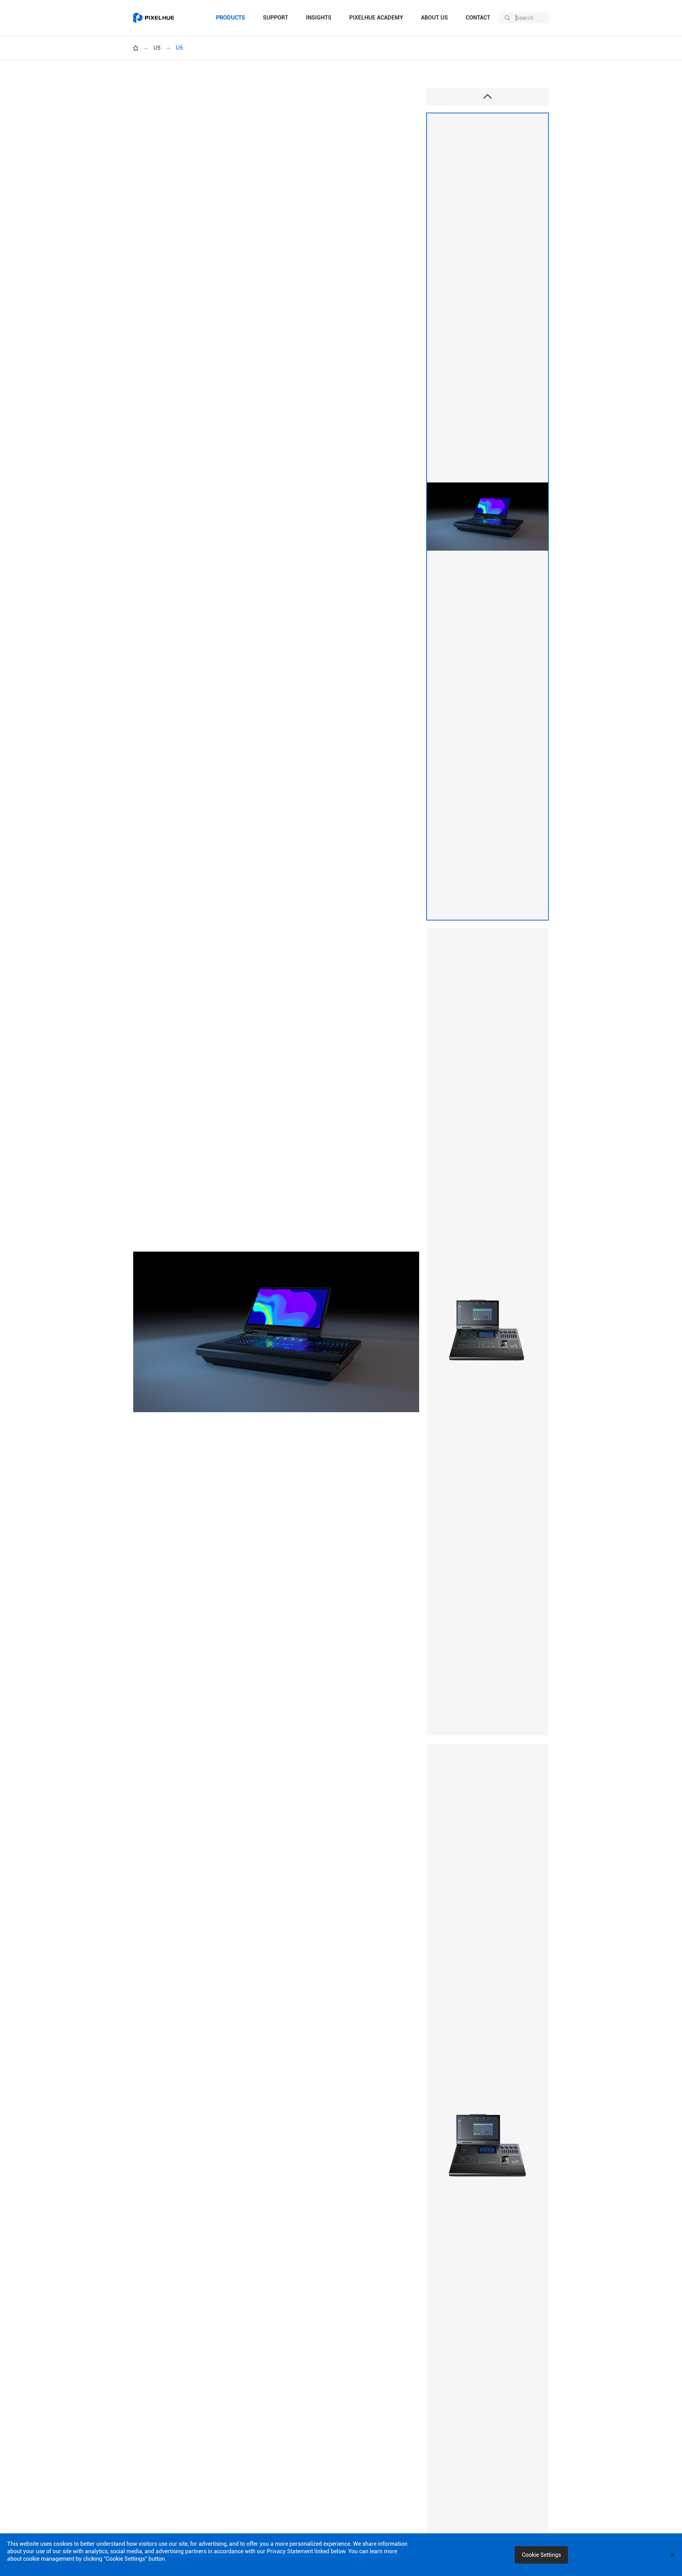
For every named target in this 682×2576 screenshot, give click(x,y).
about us (434, 18)
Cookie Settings (541, 2555)
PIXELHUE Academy (376, 18)
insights (319, 18)
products (231, 18)
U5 (157, 48)
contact (478, 18)
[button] (488, 97)
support (275, 18)
